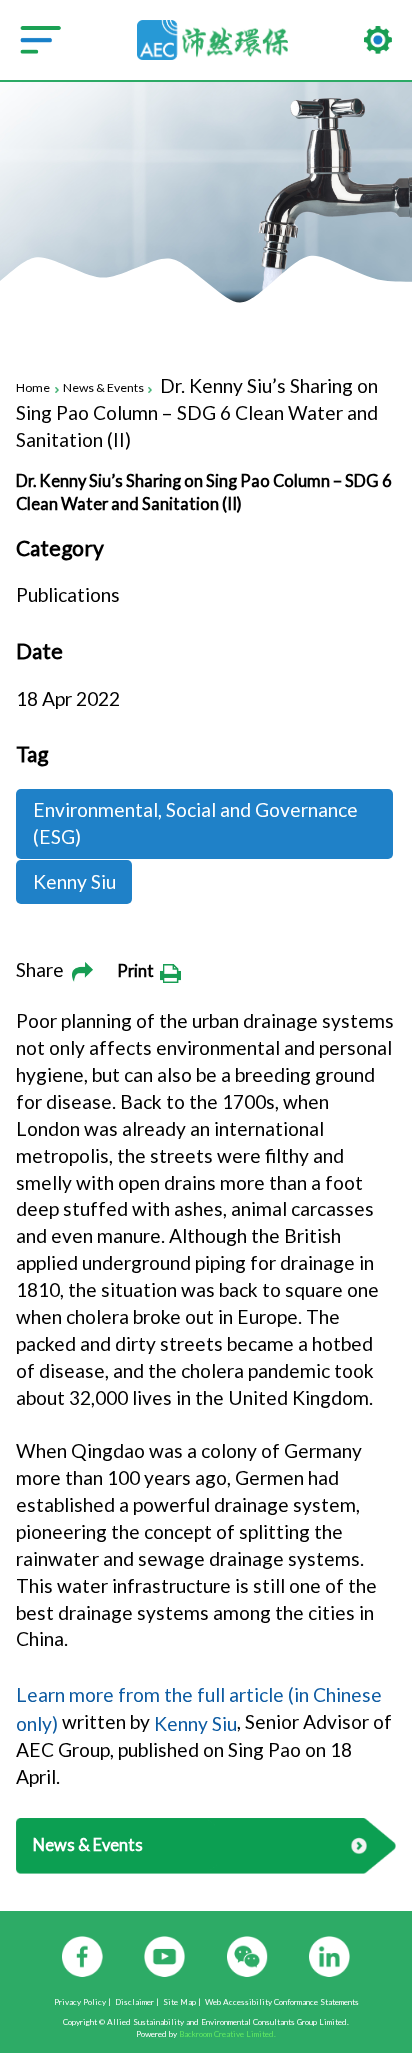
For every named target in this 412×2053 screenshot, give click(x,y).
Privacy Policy (80, 2003)
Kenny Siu (195, 1722)
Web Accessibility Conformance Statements (282, 2003)
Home (33, 388)
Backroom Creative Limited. (227, 2034)
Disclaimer (134, 2003)
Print (138, 971)
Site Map (179, 2003)
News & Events (103, 388)
